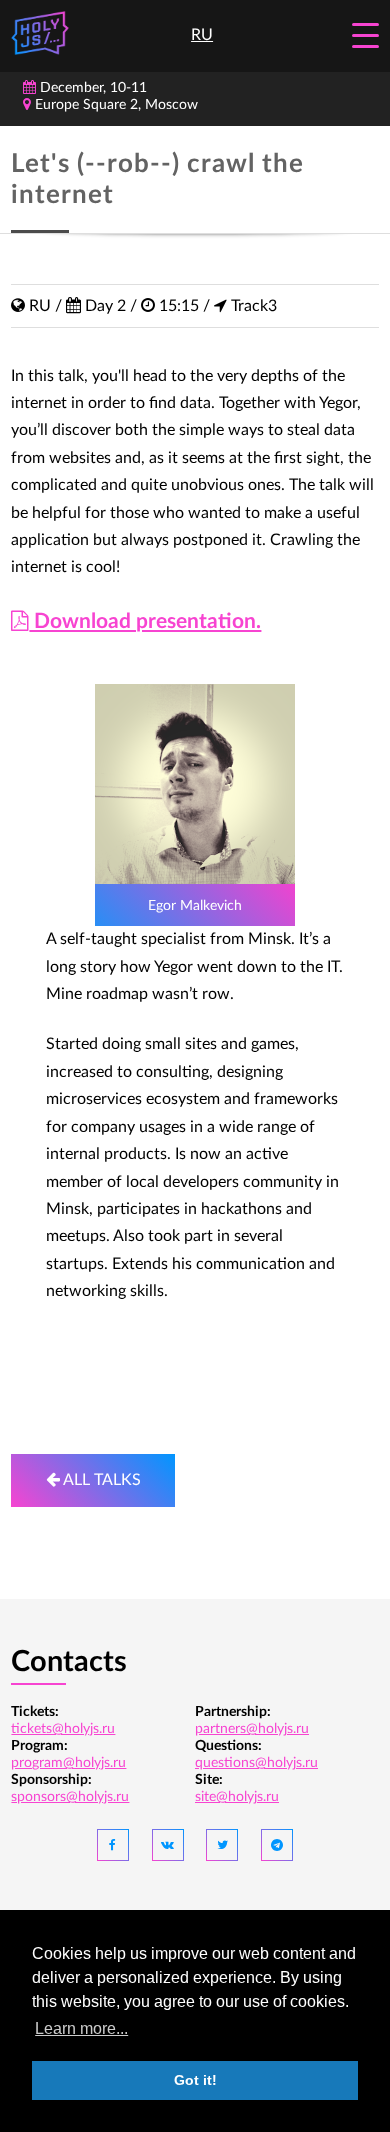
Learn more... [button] (81, 2028)
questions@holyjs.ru (256, 1763)
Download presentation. (145, 621)
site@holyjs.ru (237, 1797)
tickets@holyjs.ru (63, 1729)
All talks (100, 1480)
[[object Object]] (113, 1845)
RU (202, 35)
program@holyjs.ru (68, 1763)
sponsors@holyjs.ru (70, 1797)
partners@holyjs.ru (252, 1729)
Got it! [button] (195, 2080)
